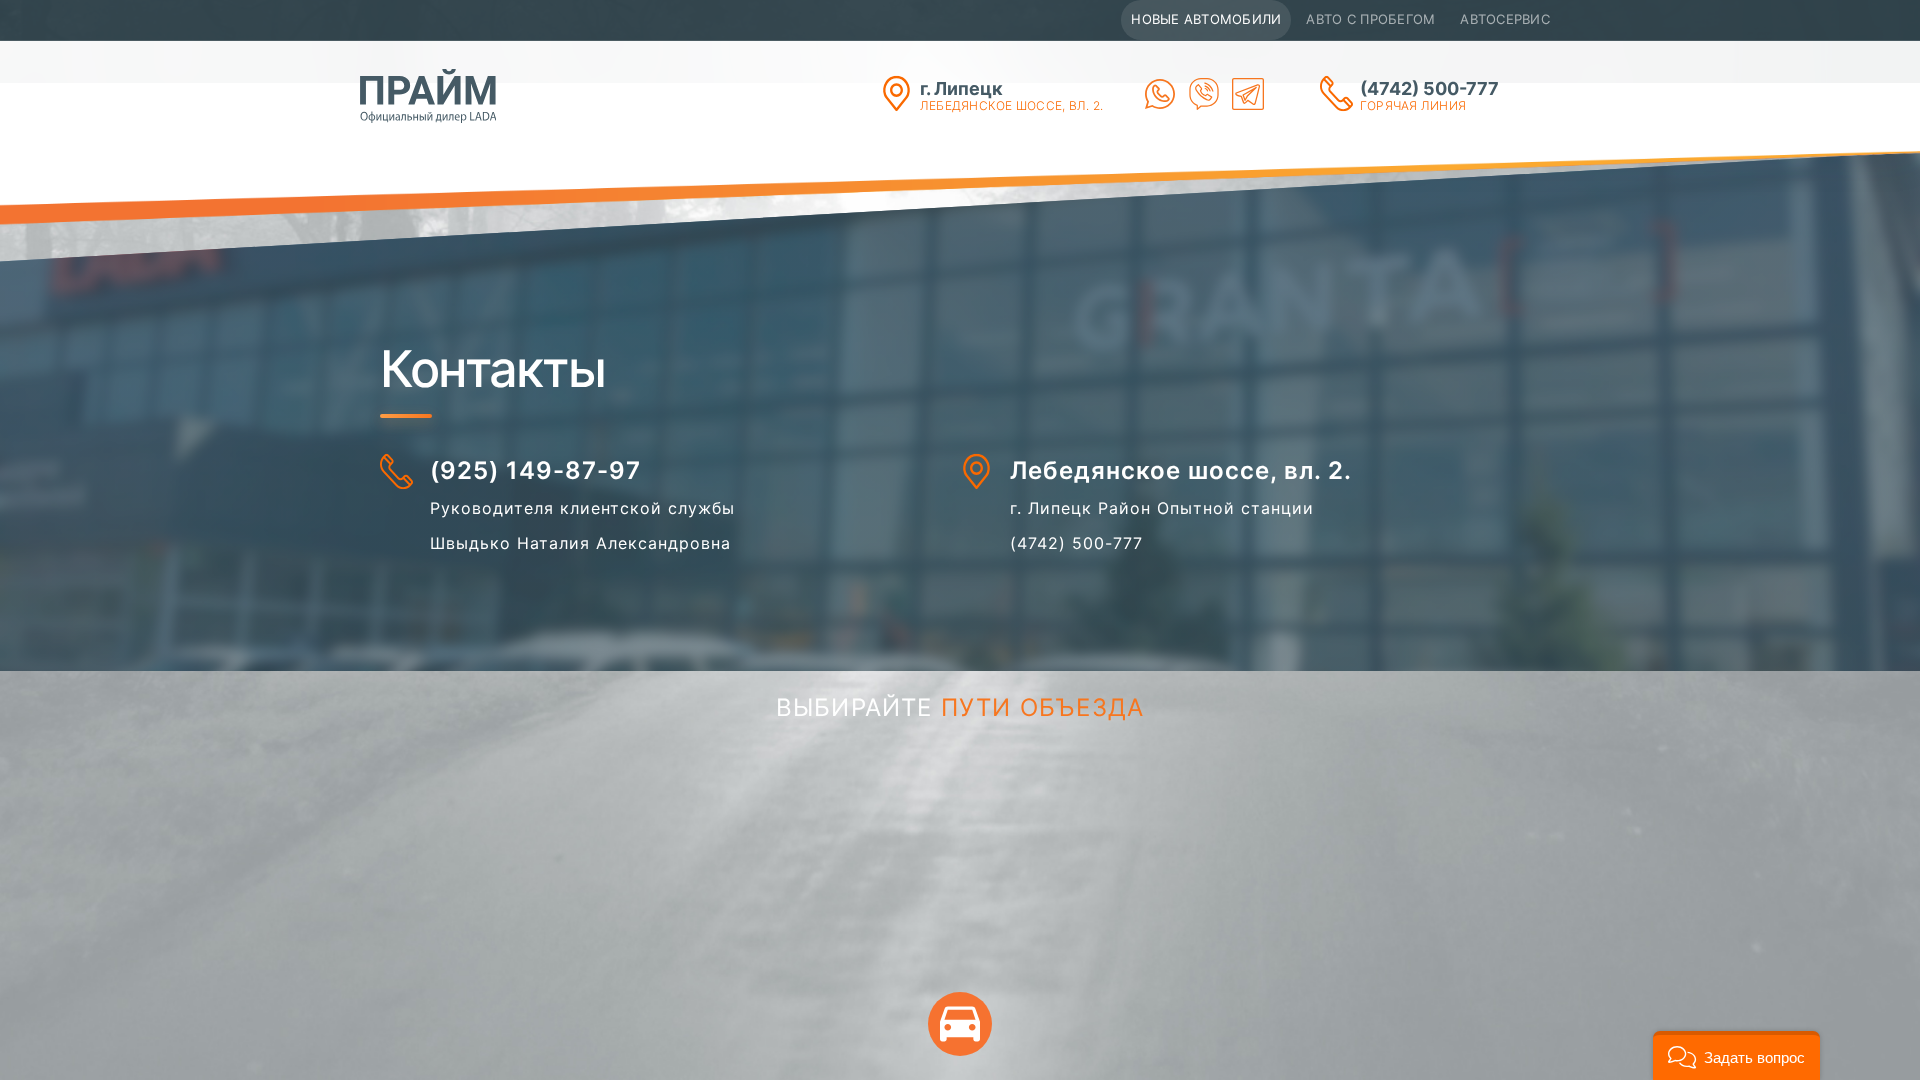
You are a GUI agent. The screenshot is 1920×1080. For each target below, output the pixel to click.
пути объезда (1042, 707)
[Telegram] (1248, 94)
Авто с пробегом (1370, 19)
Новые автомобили (1206, 19)
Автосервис (1505, 19)
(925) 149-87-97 (535, 470)
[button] (1736, 1055)
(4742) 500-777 (1429, 95)
